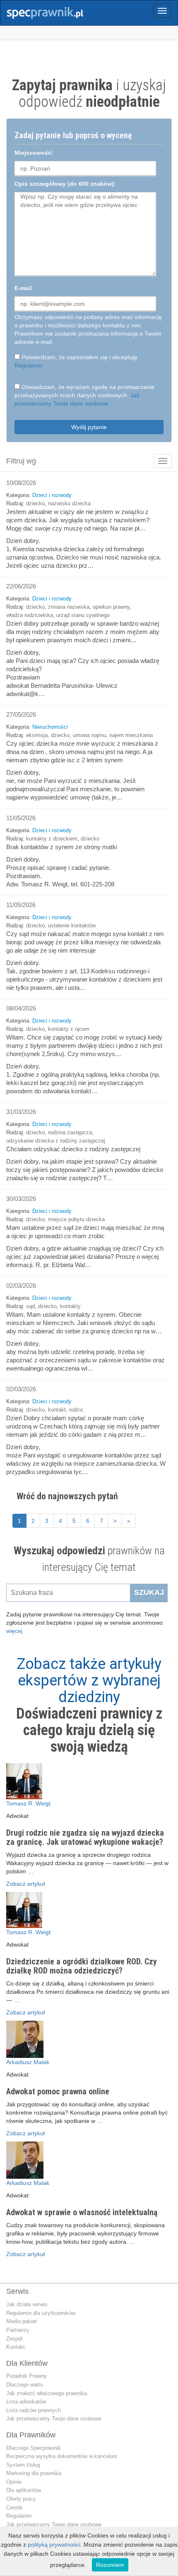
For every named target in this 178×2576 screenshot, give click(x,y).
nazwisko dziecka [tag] (69, 503)
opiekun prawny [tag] (111, 607)
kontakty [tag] (70, 1306)
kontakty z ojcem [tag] (69, 1029)
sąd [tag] (30, 1306)
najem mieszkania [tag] (131, 735)
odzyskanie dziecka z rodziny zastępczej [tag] (56, 1141)
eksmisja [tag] (37, 735)
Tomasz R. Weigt (28, 1803)
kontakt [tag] (57, 1410)
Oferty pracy (21, 2499)
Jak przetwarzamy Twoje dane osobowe (54, 2419)
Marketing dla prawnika (34, 2473)
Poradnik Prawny (26, 2376)
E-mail (23, 288)
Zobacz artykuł (25, 1884)
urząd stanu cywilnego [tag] (83, 615)
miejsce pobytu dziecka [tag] (76, 1219)
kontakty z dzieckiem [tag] (52, 839)
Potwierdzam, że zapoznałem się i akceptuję (76, 361)
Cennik (14, 2508)
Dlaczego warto (25, 2385)
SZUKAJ (149, 1592)
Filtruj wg (21, 461)
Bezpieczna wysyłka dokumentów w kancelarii (62, 2456)
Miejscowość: (34, 153)
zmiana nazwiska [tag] (69, 607)
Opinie (14, 2482)
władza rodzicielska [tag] (30, 615)
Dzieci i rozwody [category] (52, 495)
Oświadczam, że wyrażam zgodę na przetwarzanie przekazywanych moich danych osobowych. (84, 395)
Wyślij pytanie (89, 427)
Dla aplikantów (24, 2490)
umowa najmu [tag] (89, 735)
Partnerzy (18, 2330)
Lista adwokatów (26, 2402)
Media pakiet (22, 2321)
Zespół (14, 2339)
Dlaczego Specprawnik (34, 2448)
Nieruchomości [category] (50, 727)
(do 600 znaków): (65, 184)
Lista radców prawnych (34, 2410)
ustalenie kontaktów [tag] (72, 925)
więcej (14, 1631)
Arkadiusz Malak (28, 2062)
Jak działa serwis (27, 2304)
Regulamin (29, 365)
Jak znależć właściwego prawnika (47, 2393)
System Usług (23, 2465)
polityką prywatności (54, 2545)
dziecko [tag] (35, 503)
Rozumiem (110, 2565)
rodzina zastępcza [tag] (70, 1132)
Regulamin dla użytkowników (41, 2313)
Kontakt (16, 2347)
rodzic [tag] (76, 1410)
